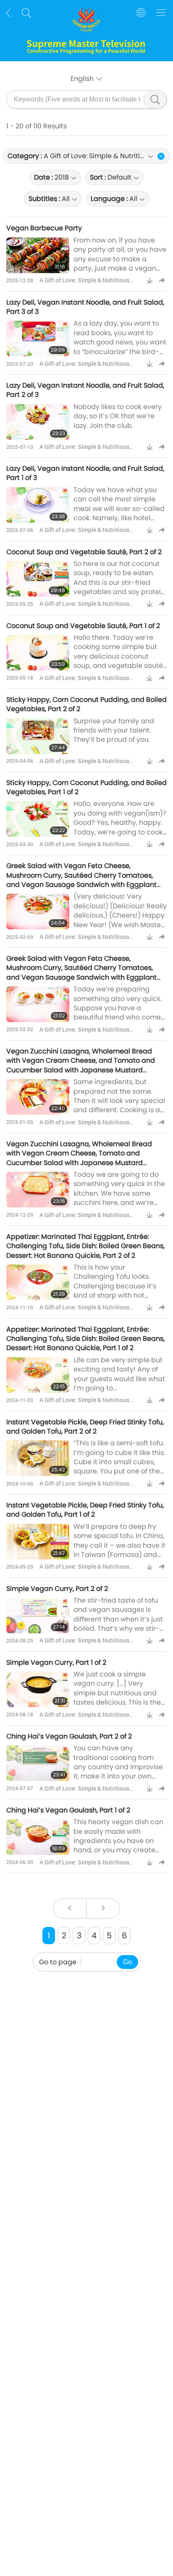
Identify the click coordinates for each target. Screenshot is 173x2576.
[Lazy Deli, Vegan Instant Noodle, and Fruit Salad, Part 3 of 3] (38, 338)
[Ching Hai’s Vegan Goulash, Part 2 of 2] (38, 1763)
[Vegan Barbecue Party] (38, 255)
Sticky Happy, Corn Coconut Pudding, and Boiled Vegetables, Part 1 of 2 (86, 787)
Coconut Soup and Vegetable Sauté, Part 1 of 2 (83, 626)
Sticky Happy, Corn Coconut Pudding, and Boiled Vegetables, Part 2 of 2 (86, 704)
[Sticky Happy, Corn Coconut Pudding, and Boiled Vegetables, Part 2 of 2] (38, 736)
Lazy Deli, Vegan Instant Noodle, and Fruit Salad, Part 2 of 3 (85, 390)
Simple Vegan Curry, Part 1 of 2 (56, 1662)
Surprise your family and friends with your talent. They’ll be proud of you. (114, 730)
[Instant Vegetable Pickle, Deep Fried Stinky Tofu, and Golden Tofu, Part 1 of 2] (38, 1542)
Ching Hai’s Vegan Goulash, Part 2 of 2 (69, 1736)
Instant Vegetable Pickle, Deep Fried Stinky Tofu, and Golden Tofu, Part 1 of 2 (85, 1510)
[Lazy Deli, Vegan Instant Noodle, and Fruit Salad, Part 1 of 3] (38, 505)
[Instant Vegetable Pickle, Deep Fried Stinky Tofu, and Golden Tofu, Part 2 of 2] (38, 1458)
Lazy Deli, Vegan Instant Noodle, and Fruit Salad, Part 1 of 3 (85, 473)
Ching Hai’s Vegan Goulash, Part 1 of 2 (68, 1810)
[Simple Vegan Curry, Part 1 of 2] (38, 1689)
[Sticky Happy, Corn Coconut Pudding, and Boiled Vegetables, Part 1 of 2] (38, 819)
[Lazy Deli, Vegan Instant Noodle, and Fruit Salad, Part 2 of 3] (38, 422)
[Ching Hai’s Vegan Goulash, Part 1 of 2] (38, 1837)
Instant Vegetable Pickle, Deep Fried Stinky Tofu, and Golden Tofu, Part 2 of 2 (85, 1427)
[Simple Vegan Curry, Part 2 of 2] (38, 1615)
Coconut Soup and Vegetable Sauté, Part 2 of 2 (84, 552)
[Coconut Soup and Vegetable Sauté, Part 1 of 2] (38, 653)
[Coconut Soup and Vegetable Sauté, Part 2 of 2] (38, 579)
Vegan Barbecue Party (44, 228)
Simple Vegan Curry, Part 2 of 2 (57, 1589)
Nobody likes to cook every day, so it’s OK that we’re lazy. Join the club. (118, 416)
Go (127, 1962)
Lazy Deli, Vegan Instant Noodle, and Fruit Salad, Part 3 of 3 (85, 307)
